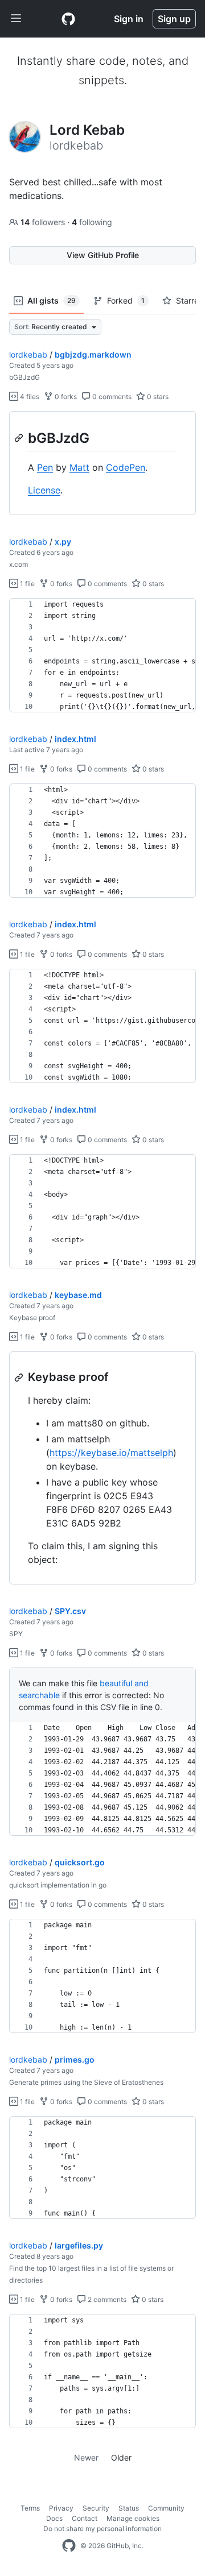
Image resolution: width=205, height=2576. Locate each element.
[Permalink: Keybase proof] (20, 1378)
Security (96, 2508)
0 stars (157, 397)
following (92, 222)
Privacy (61, 2508)
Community (166, 2508)
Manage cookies (133, 2518)
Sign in (129, 19)
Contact (85, 2518)
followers (44, 222)
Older (121, 2457)
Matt (79, 467)
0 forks (65, 397)
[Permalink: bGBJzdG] (20, 438)
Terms (30, 2508)
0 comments (111, 397)
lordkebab (28, 354)
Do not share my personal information (102, 2529)
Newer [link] (86, 2457)
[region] (102, 463)
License (44, 490)
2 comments (106, 2299)
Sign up (174, 19)
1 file (26, 584)
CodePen (126, 467)
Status (129, 2508)
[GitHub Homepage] (69, 2546)
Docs (54, 2518)
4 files (29, 397)
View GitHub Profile (103, 255)
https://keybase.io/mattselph (111, 1453)
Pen (45, 467)
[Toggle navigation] (16, 19)
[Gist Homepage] (68, 19)
